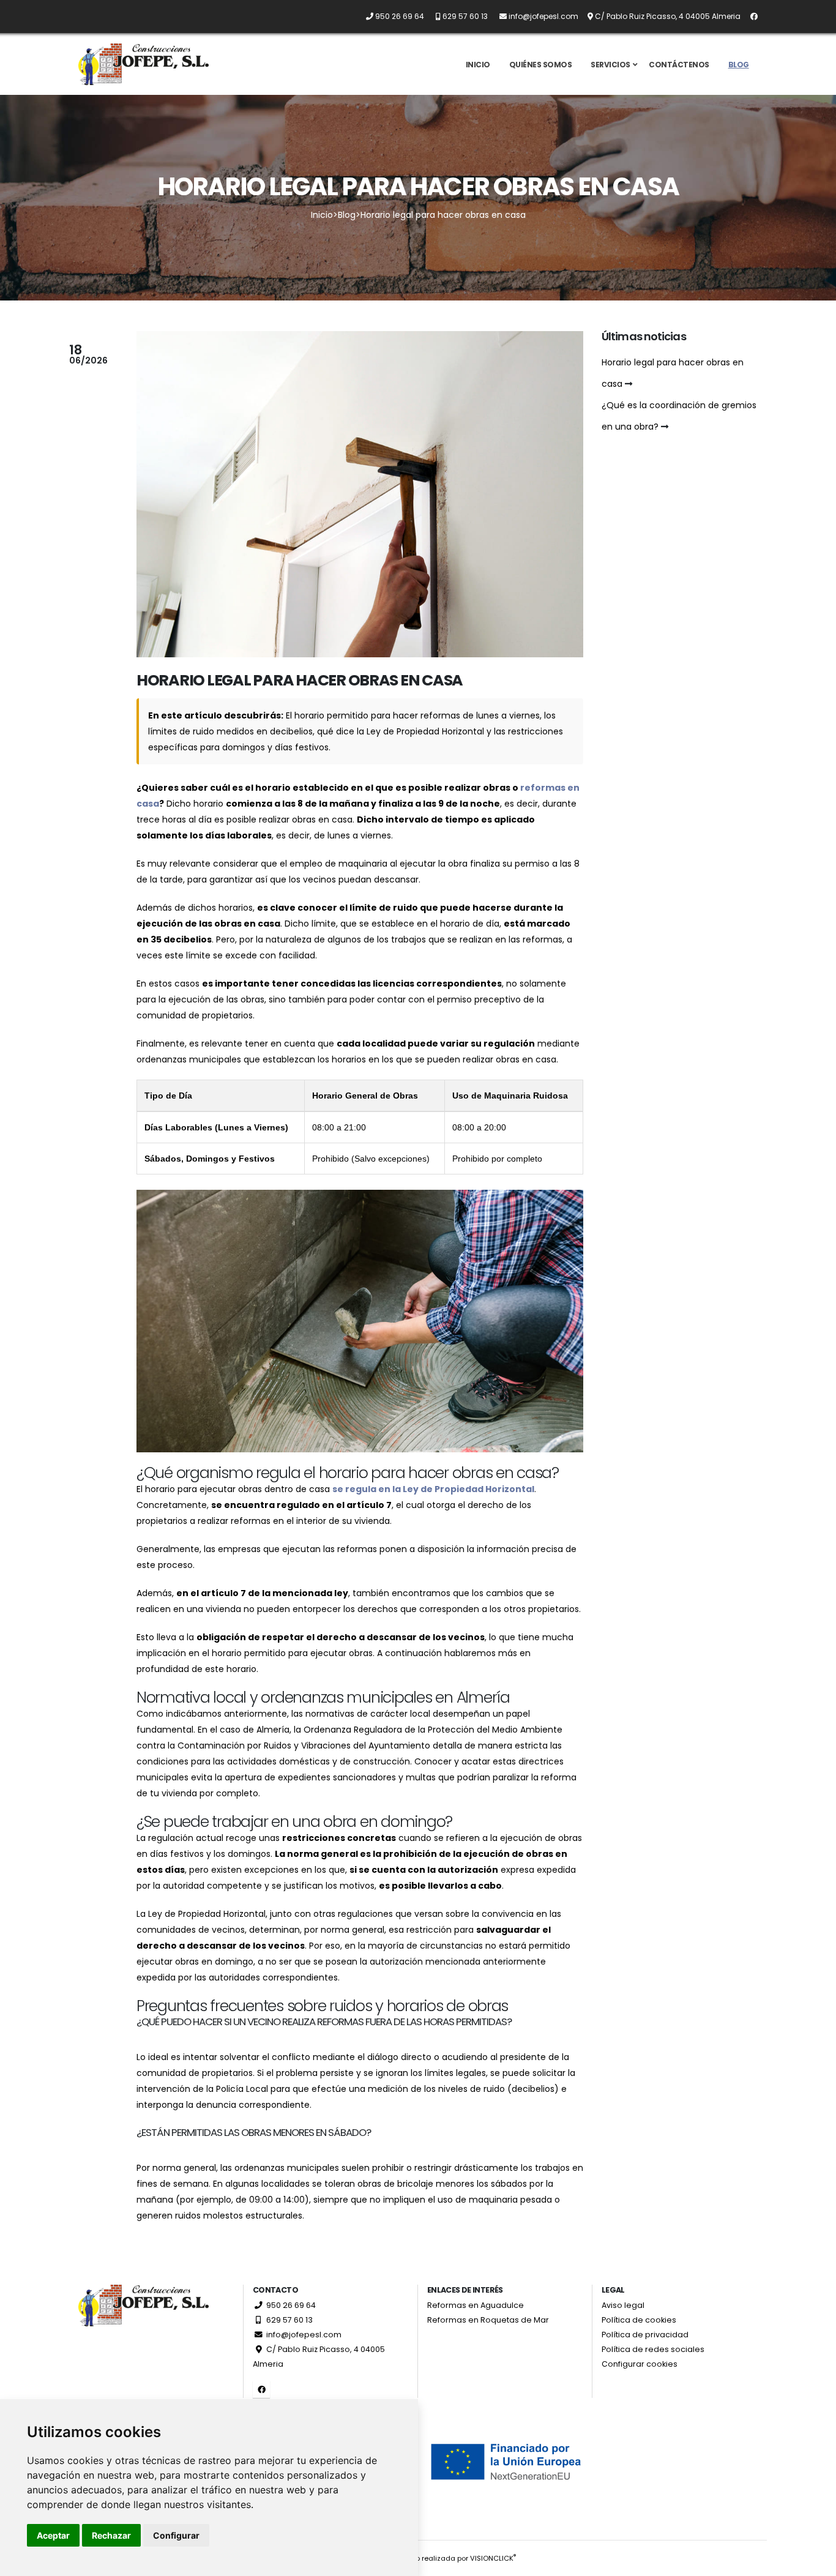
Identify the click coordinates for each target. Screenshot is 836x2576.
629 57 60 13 (289, 2320)
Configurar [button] (176, 2535)
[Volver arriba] (815, 2562)
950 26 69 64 (290, 2305)
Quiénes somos (541, 65)
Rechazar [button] (111, 2535)
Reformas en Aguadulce (476, 2305)
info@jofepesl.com (303, 2335)
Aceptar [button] (53, 2535)
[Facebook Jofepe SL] (750, 16)
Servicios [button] (610, 65)
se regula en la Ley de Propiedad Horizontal (433, 1489)
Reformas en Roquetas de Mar (488, 2320)
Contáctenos (679, 65)
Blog (739, 65)
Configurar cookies (640, 2364)
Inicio (478, 65)
